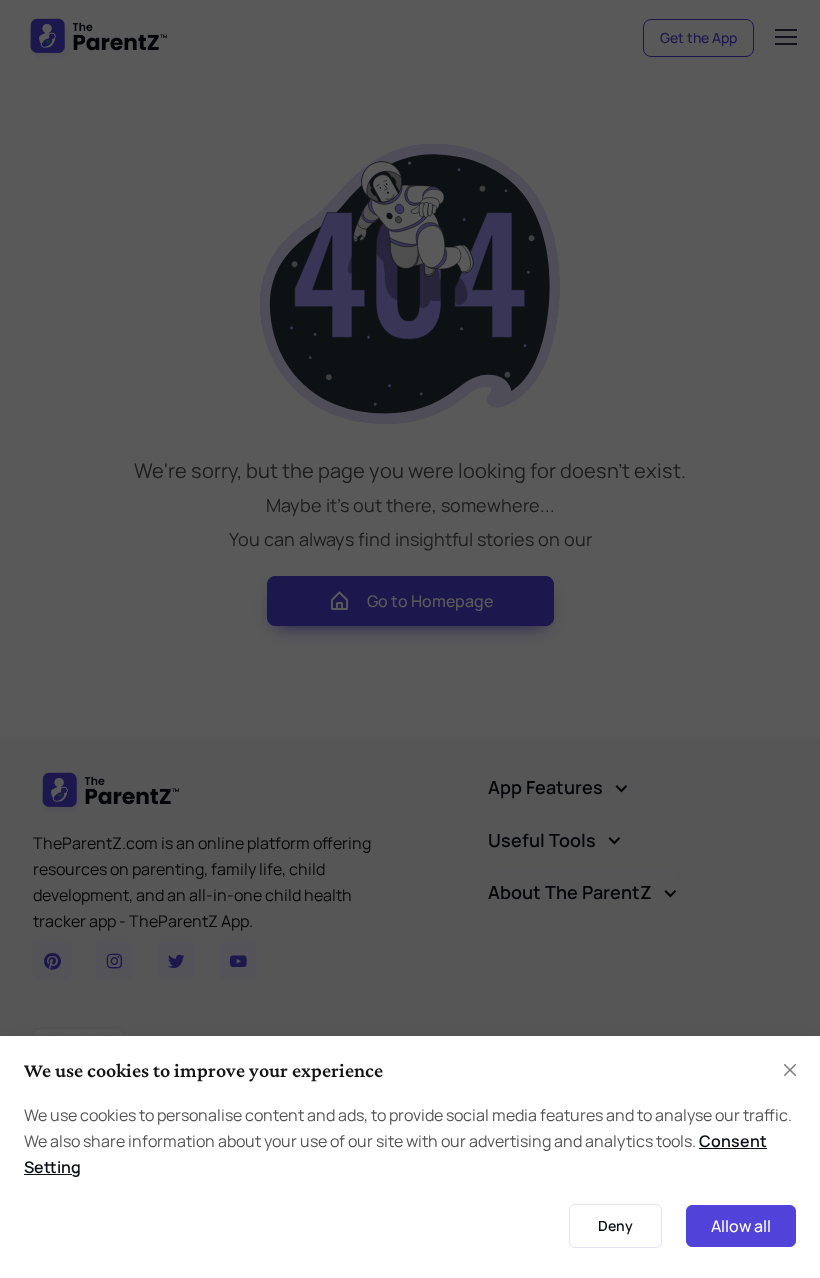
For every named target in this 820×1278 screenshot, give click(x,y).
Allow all (741, 1226)
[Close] (790, 1070)
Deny (615, 1225)
